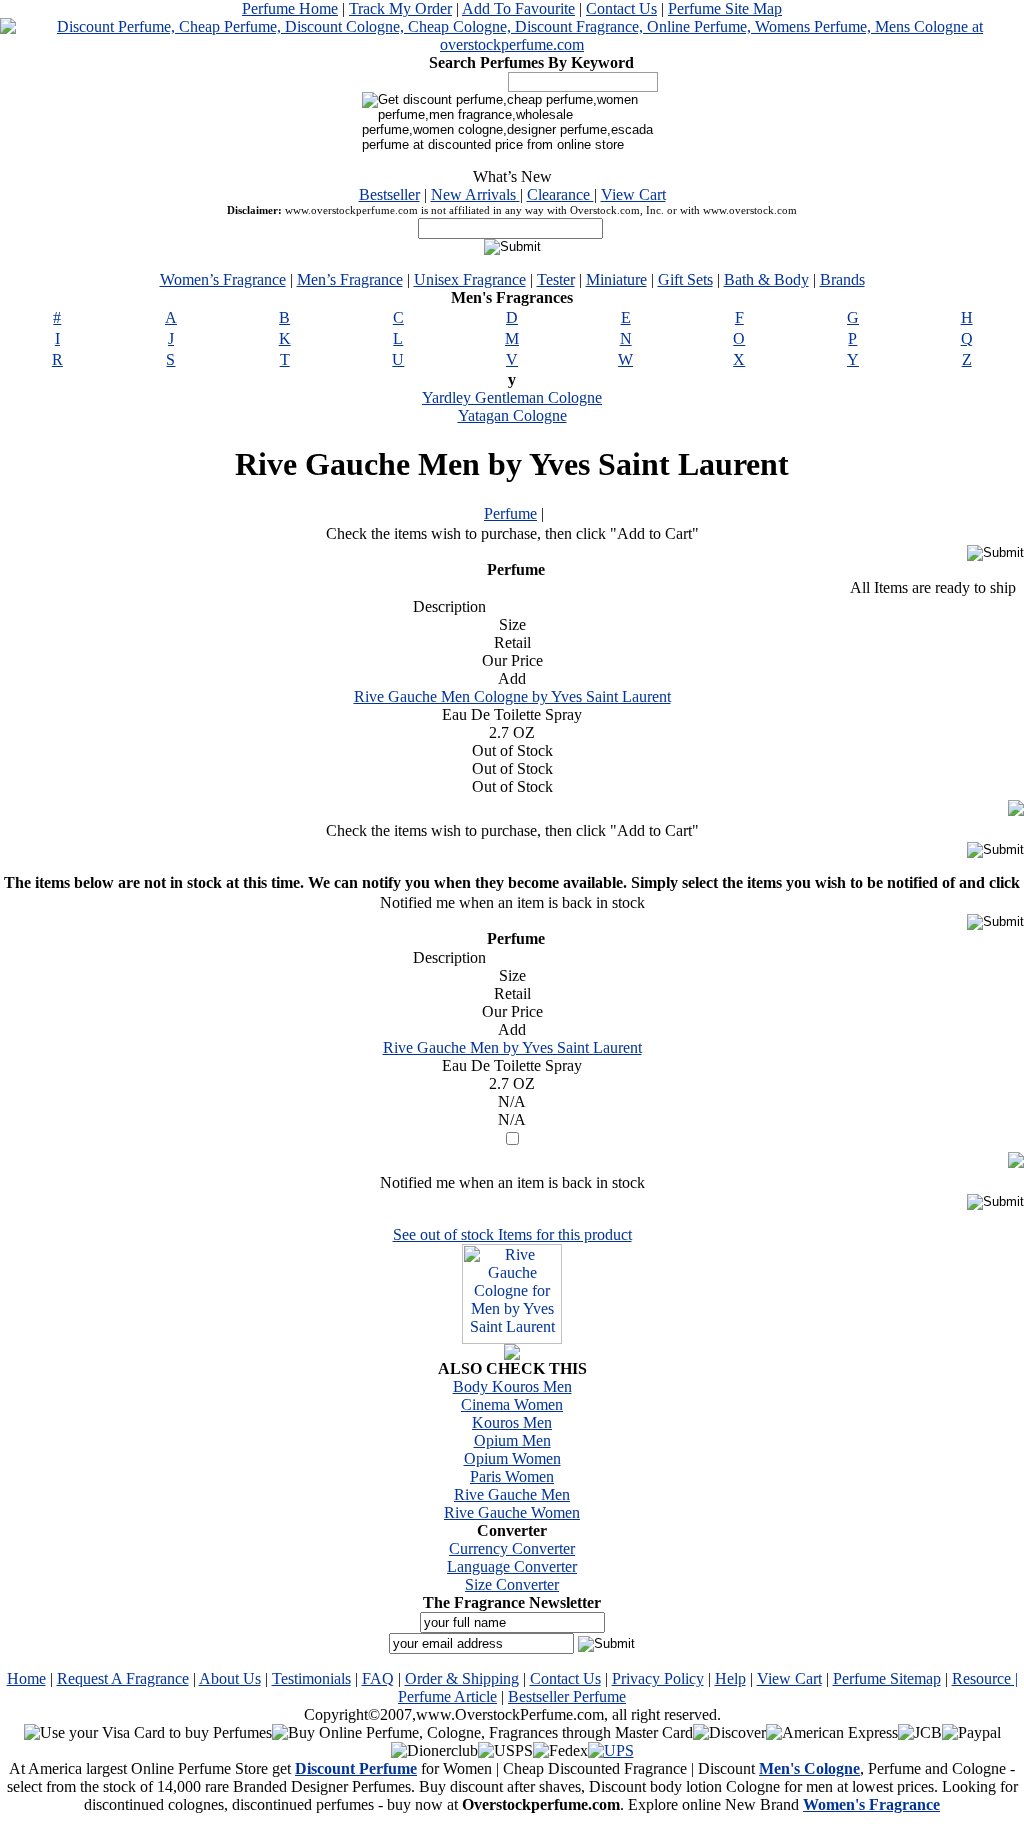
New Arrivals (475, 194)
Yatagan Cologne (512, 415)
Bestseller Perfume (567, 1696)
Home (26, 1678)
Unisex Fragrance (470, 279)
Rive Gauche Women (512, 1512)
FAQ (378, 1678)
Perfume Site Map (725, 8)
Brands (842, 279)
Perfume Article (447, 1696)
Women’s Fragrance (223, 279)
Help (730, 1678)
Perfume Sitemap (887, 1678)
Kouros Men (512, 1422)
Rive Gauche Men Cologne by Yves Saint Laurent (512, 696)
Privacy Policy (658, 1678)
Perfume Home (290, 8)
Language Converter (512, 1566)
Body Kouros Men (512, 1386)
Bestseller (389, 194)
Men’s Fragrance (350, 279)
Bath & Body (766, 279)
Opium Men (512, 1440)
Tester (556, 279)
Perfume (510, 513)
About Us (230, 1678)
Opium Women (512, 1458)
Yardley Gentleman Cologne (512, 397)
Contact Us (621, 8)
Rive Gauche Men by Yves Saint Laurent (512, 1047)
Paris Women (512, 1476)
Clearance (560, 194)
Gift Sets (685, 279)
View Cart (633, 194)
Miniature (616, 279)
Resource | (985, 1678)
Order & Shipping (462, 1678)
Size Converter (512, 1584)
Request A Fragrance (123, 1678)
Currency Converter (512, 1548)
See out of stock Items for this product (512, 1234)
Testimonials (311, 1678)
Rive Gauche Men (512, 1494)
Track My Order (400, 8)
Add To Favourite (518, 8)
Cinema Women (512, 1404)
